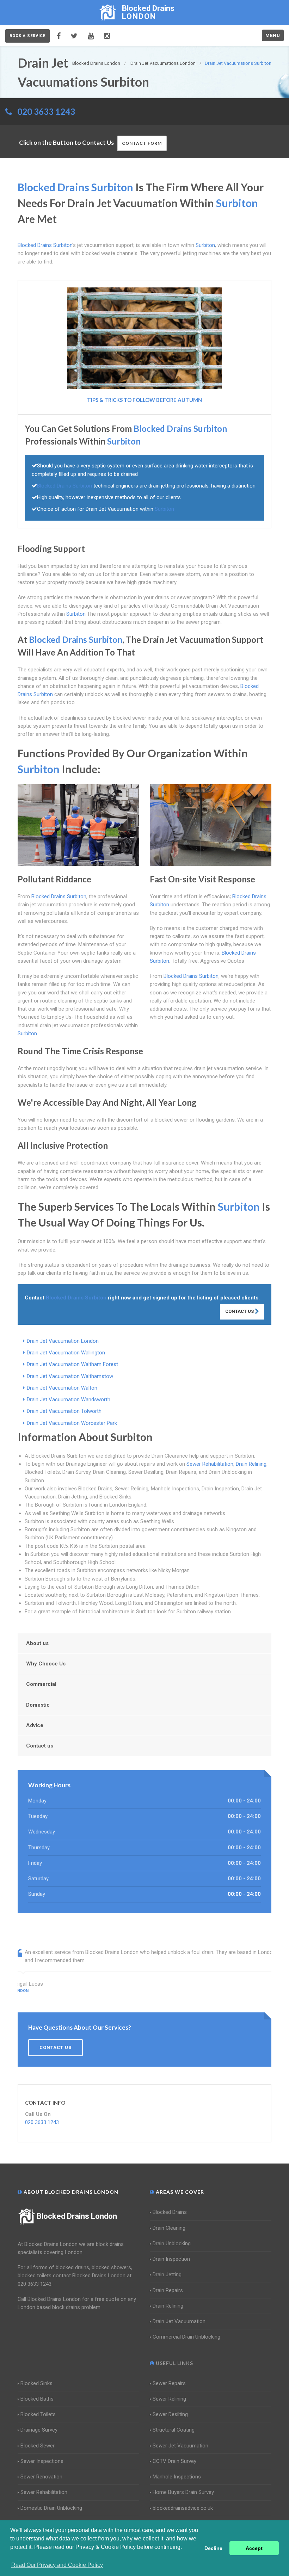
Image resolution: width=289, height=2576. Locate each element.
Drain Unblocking (172, 2243)
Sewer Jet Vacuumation (180, 2446)
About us (37, 1643)
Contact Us (240, 1311)
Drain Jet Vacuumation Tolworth (64, 1411)
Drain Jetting (167, 2274)
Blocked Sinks (36, 2383)
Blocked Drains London (77, 2216)
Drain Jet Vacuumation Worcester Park (72, 1423)
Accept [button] (254, 2548)
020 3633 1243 (46, 111)
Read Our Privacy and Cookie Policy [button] (57, 2565)
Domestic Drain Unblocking (51, 2508)
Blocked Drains (170, 2212)
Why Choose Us (46, 1664)
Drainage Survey (39, 2430)
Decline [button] (213, 2548)
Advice (35, 1725)
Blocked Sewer (38, 2446)
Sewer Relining (169, 2399)
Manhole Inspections (177, 2477)
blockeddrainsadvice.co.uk (183, 2508)
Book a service (27, 36)
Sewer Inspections (42, 2461)
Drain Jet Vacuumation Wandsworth (69, 1399)
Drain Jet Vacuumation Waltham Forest (72, 1364)
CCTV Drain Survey (174, 2461)
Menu (273, 35)
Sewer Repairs (169, 2383)
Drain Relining (251, 1464)
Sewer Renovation (41, 2477)
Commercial (41, 1684)
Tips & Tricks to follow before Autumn (144, 400)
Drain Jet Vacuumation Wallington (66, 1353)
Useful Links (174, 2363)
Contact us (40, 1746)
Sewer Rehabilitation (210, 1464)
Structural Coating (174, 2430)
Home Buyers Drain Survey (183, 2492)
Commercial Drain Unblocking (186, 2337)
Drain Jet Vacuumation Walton (62, 1388)
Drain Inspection (171, 2259)
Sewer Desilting (170, 2414)
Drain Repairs (168, 2290)
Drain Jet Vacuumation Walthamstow (70, 1376)
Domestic (38, 1705)
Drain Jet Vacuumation (179, 2321)
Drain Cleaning (169, 2228)
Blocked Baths (37, 2399)
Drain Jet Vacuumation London (63, 1341)
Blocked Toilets (38, 2414)
